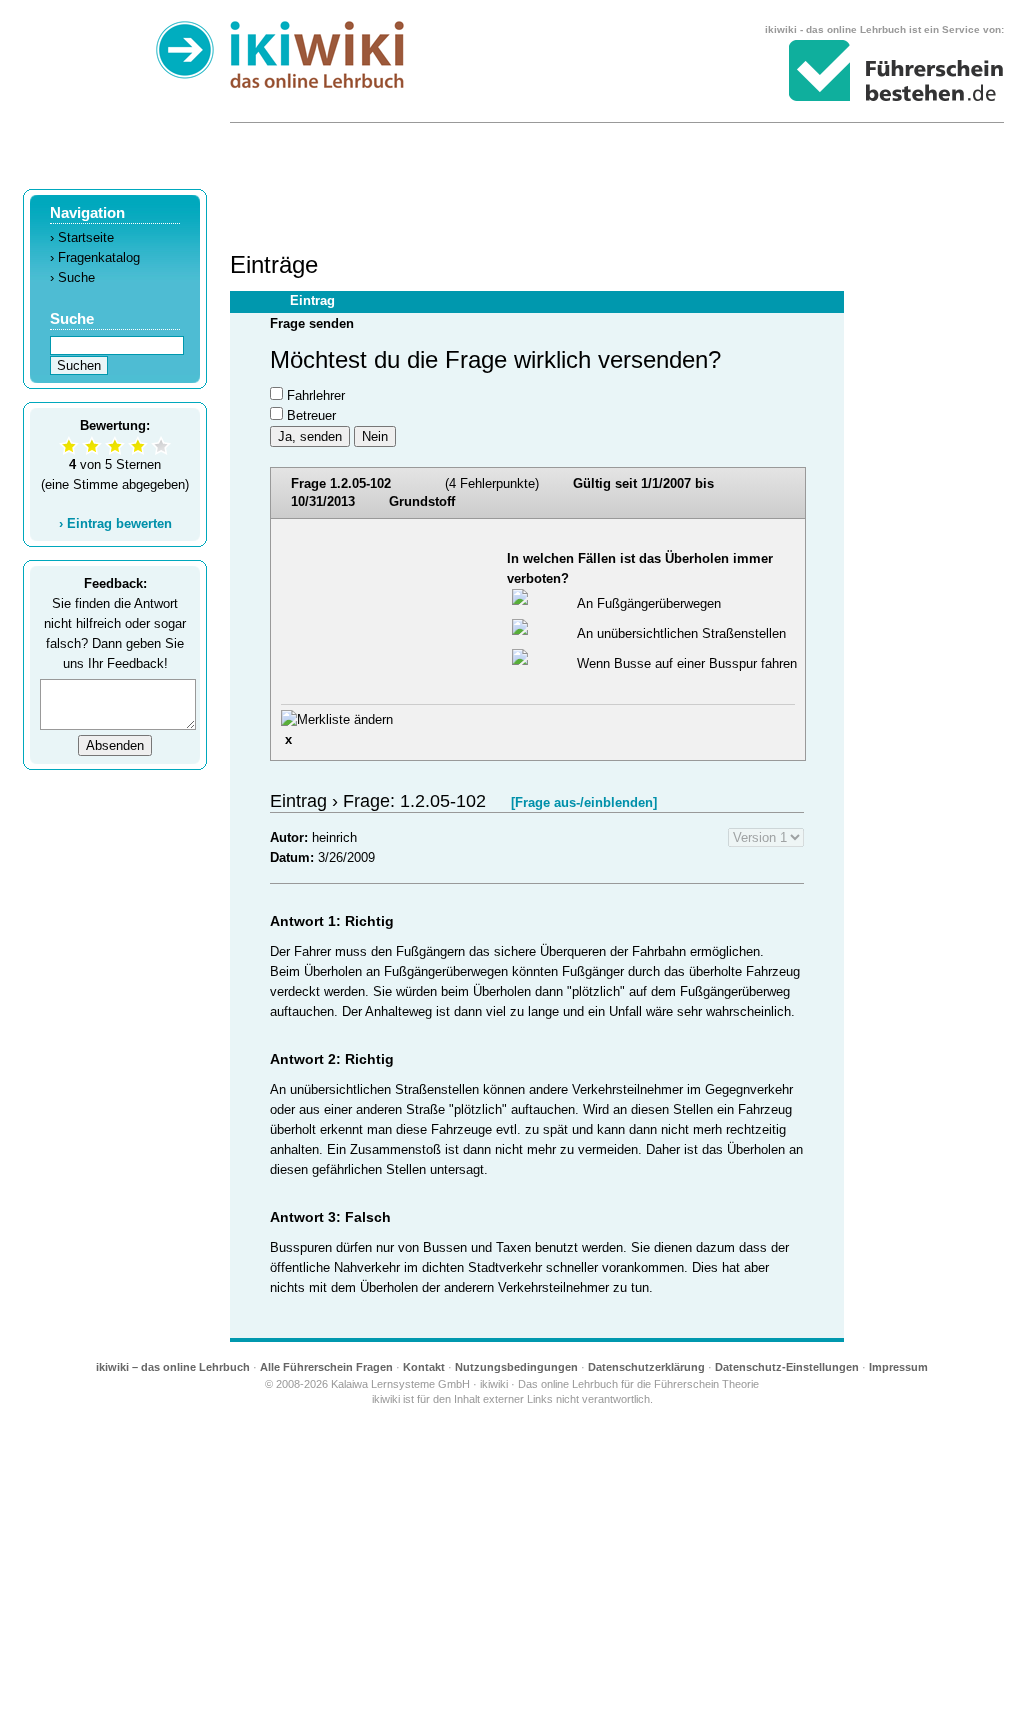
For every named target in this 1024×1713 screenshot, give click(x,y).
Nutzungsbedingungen (516, 1367)
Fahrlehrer (316, 395)
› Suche (72, 277)
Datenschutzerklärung (646, 1367)
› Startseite (82, 237)
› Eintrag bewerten (115, 523)
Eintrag (312, 300)
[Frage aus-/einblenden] (584, 802)
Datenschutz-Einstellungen (787, 1367)
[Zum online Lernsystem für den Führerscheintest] (896, 71)
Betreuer (311, 415)
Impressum (898, 1367)
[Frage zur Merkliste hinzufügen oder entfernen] (337, 720)
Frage (502, 492)
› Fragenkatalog (95, 257)
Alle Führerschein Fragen (326, 1367)
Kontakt (424, 1367)
